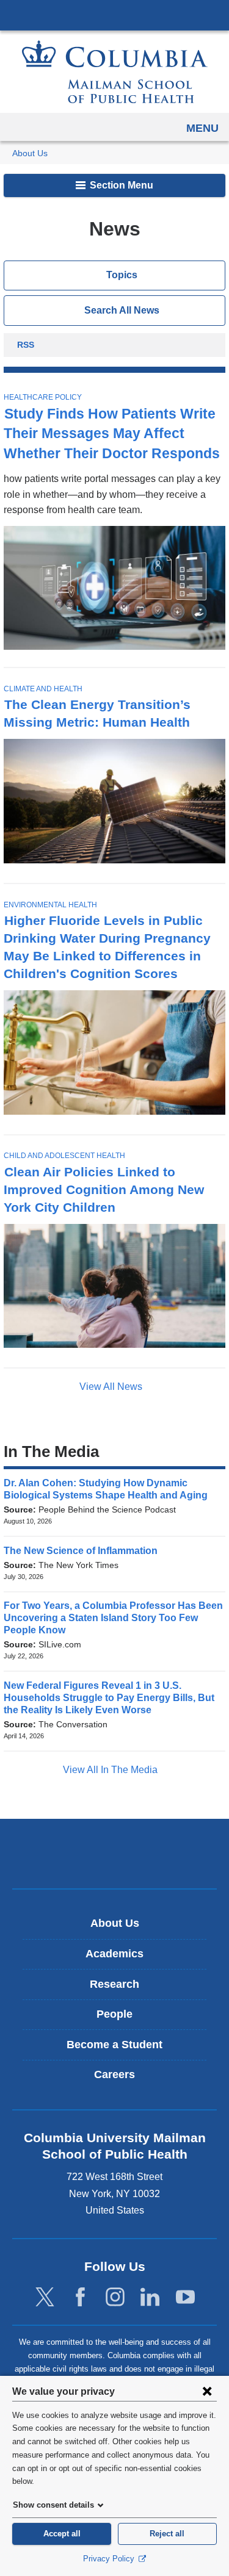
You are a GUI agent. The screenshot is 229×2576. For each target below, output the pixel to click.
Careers (114, 2074)
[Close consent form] (207, 2391)
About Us (30, 153)
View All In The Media (111, 1770)
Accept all (62, 2534)
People (114, 2014)
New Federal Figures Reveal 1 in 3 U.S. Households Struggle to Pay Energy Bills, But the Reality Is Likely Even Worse (109, 1698)
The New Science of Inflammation (85, 1551)
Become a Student (114, 2045)
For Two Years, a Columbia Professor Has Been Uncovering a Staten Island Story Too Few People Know (113, 1618)
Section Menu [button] (120, 185)
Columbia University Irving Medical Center (114, 15)
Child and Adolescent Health (64, 1156)
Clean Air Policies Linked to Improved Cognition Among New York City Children (104, 1189)
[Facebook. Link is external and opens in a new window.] (80, 2297)
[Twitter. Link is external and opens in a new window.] (45, 2297)
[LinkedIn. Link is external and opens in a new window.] (150, 2297)
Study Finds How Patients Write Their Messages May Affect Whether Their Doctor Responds (112, 434)
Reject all (167, 2534)
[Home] (115, 72)
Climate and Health (43, 689)
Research (114, 1984)
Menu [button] (202, 128)
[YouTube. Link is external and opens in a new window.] (185, 2297)
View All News (112, 1387)
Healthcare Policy (43, 397)
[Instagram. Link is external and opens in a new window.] (115, 2297)
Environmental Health (50, 905)
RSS (26, 346)
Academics (114, 1954)
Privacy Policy (110, 2559)
